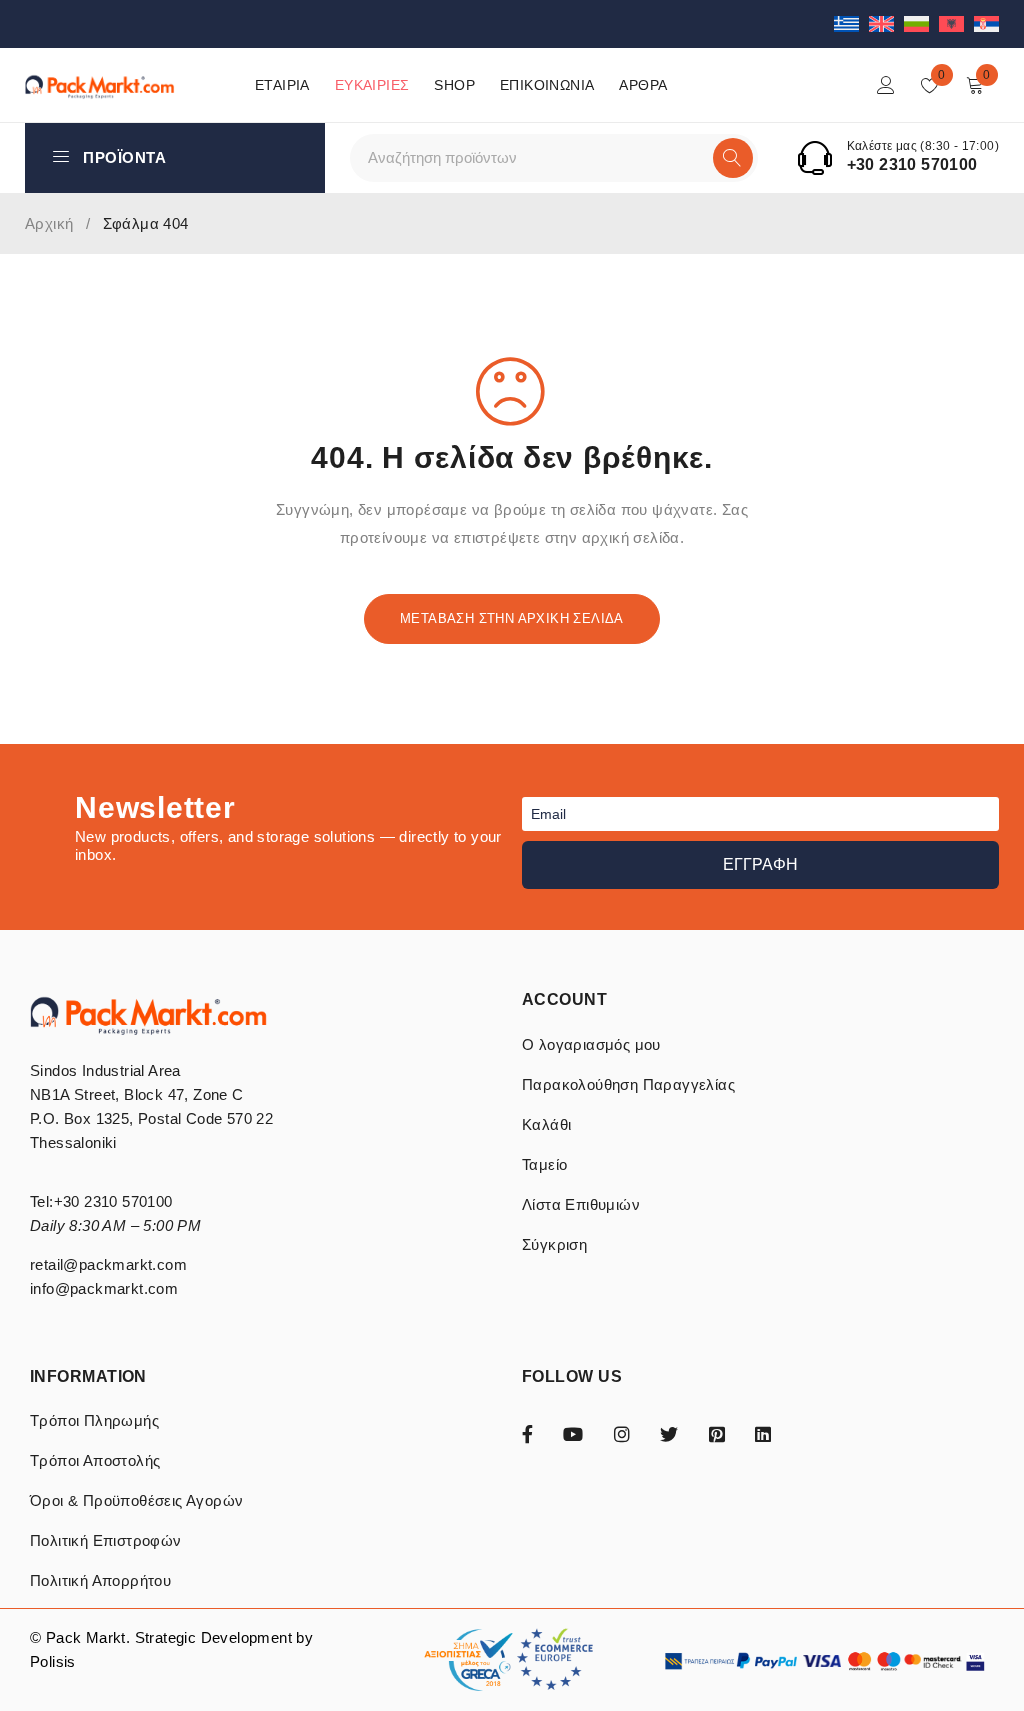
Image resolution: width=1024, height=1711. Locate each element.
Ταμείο (544, 1164)
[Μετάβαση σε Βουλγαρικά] (921, 23)
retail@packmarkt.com (108, 1264)
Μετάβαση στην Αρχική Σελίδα (512, 618)
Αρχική (49, 223)
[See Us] (622, 1433)
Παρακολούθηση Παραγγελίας (628, 1084)
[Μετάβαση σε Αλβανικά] (956, 23)
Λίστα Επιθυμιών (581, 1204)
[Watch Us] (573, 1433)
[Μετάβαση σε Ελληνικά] (851, 23)
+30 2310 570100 (912, 164)
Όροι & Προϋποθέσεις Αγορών (136, 1500)
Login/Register (886, 85)
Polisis (53, 1661)
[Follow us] (669, 1433)
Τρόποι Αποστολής (95, 1460)
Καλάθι (546, 1124)
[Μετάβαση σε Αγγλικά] (886, 23)
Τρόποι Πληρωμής (94, 1420)
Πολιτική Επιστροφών (106, 1540)
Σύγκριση (554, 1244)
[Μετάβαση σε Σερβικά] (986, 23)
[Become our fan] (527, 1433)
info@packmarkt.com (104, 1288)
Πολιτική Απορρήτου (100, 1580)
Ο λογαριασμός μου (591, 1044)
